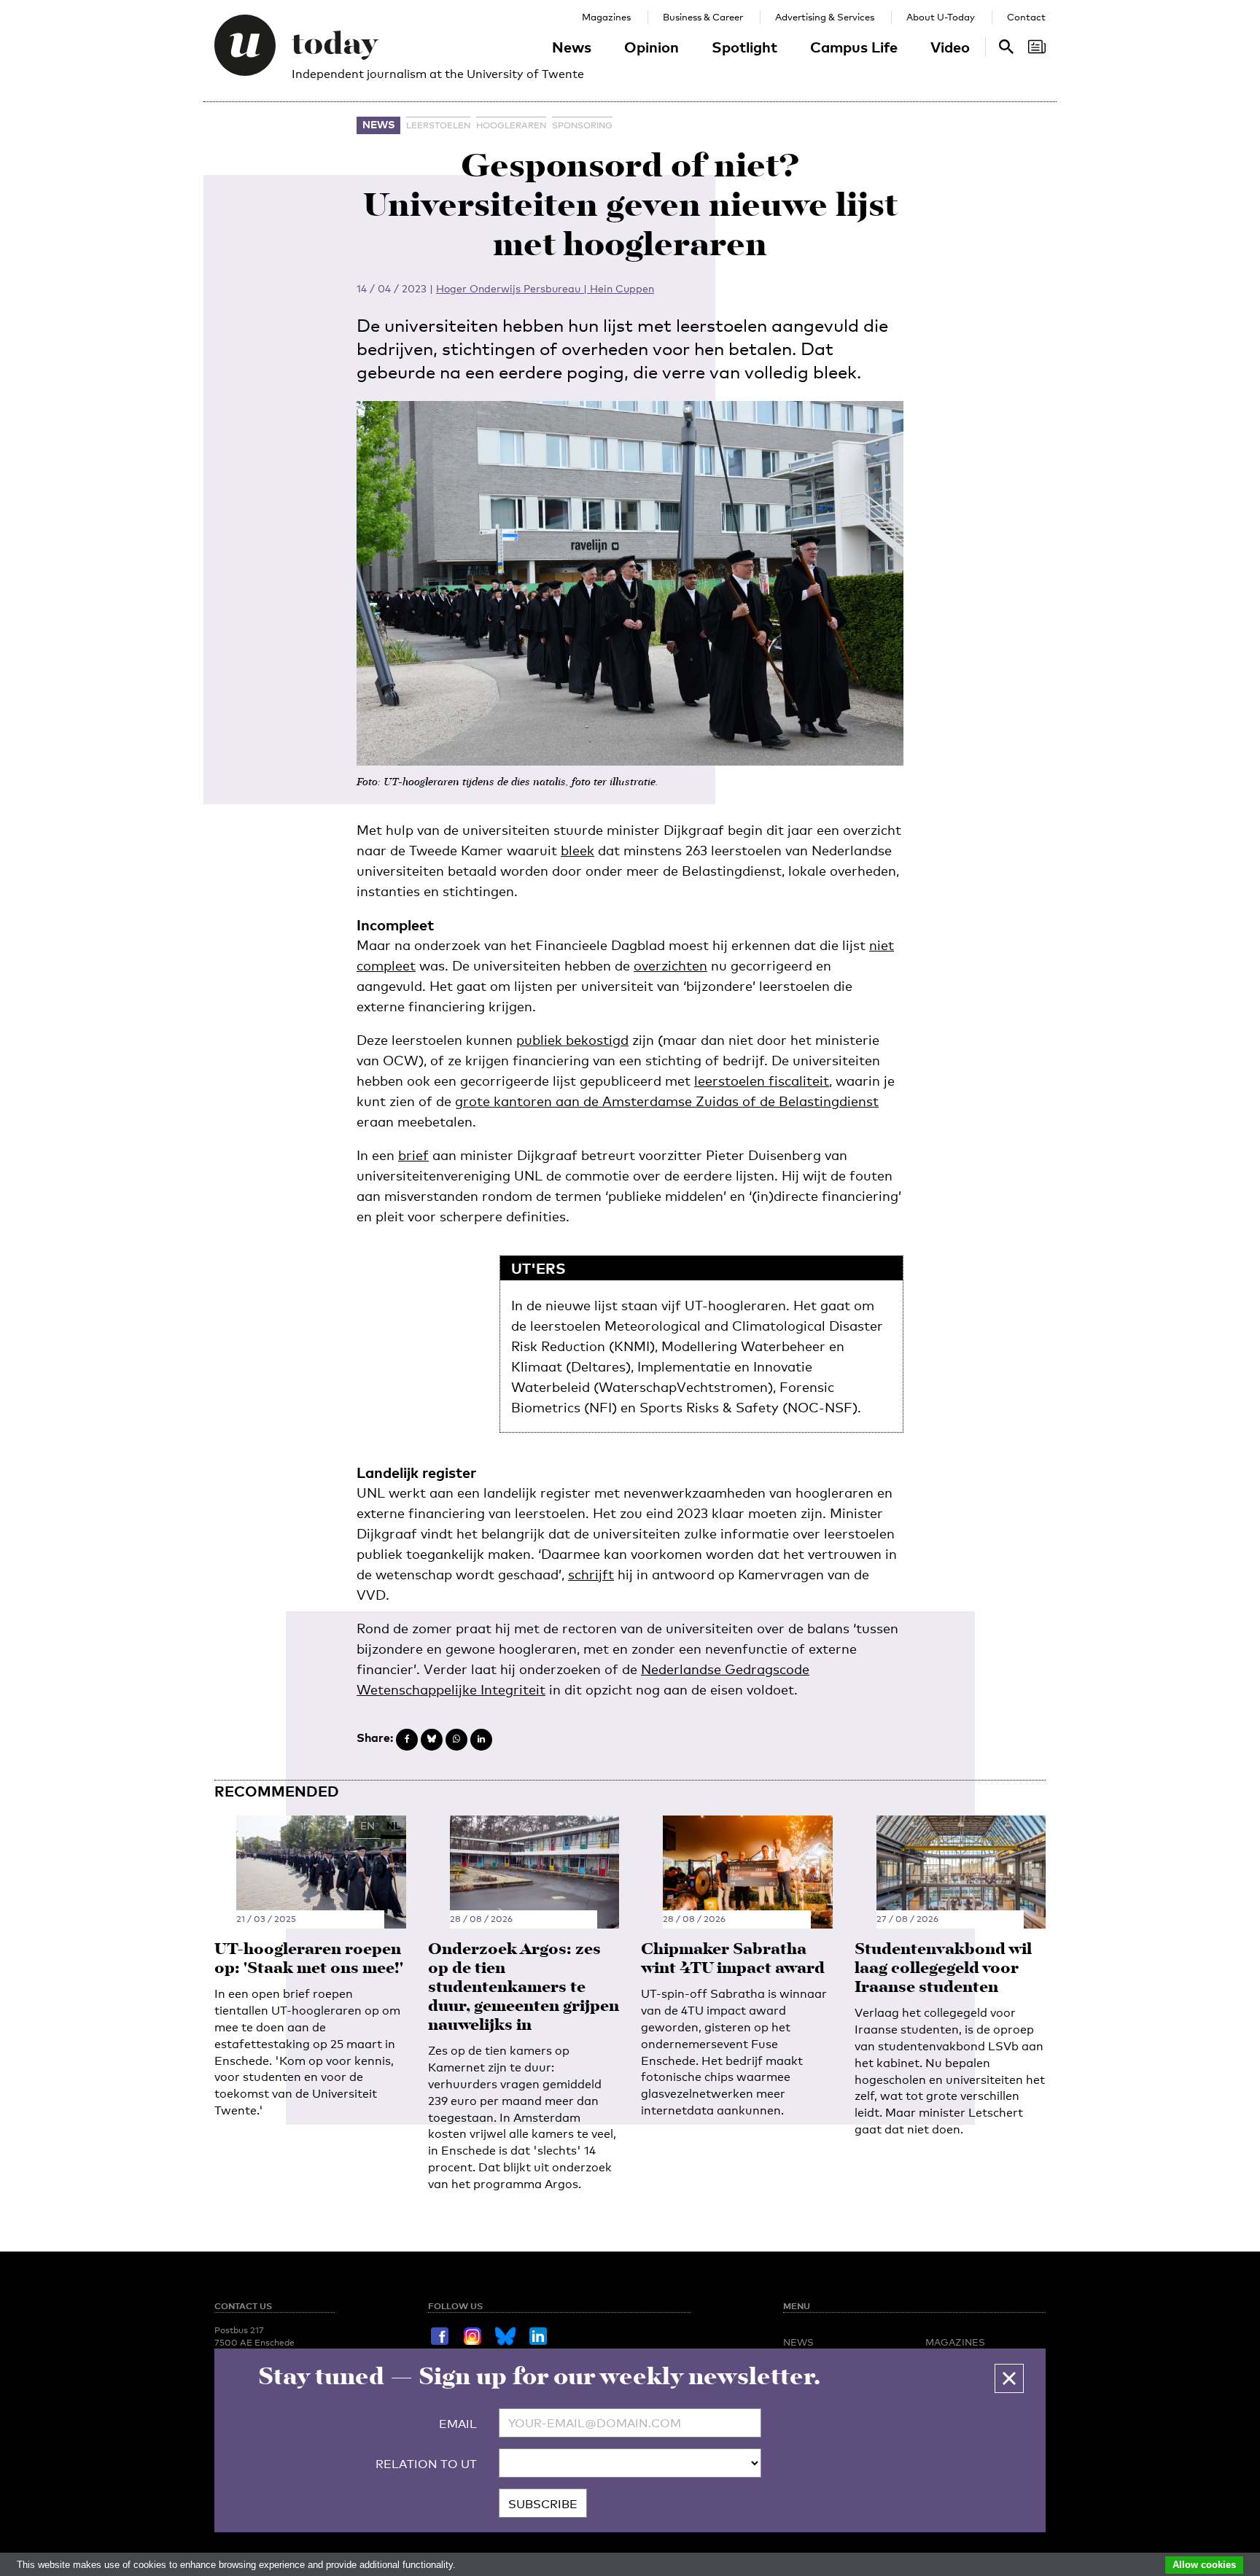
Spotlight (744, 47)
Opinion (652, 47)
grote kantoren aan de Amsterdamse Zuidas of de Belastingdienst (667, 1101)
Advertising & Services (825, 17)
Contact (1026, 17)
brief (413, 1155)
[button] (1009, 2378)
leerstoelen (438, 125)
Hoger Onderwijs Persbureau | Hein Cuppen (545, 288)
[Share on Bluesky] (432, 1740)
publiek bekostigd (572, 1040)
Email (458, 2424)
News (572, 47)
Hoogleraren (511, 125)
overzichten (670, 965)
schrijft (591, 1574)
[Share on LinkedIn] (481, 1740)
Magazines (606, 17)
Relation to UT (426, 2464)
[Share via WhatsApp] (456, 1740)
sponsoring (582, 125)
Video (950, 47)
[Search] (1037, 47)
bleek (577, 850)
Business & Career (703, 17)
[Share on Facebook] (407, 1740)
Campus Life (854, 47)
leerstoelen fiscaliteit (762, 1081)
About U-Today (941, 17)
